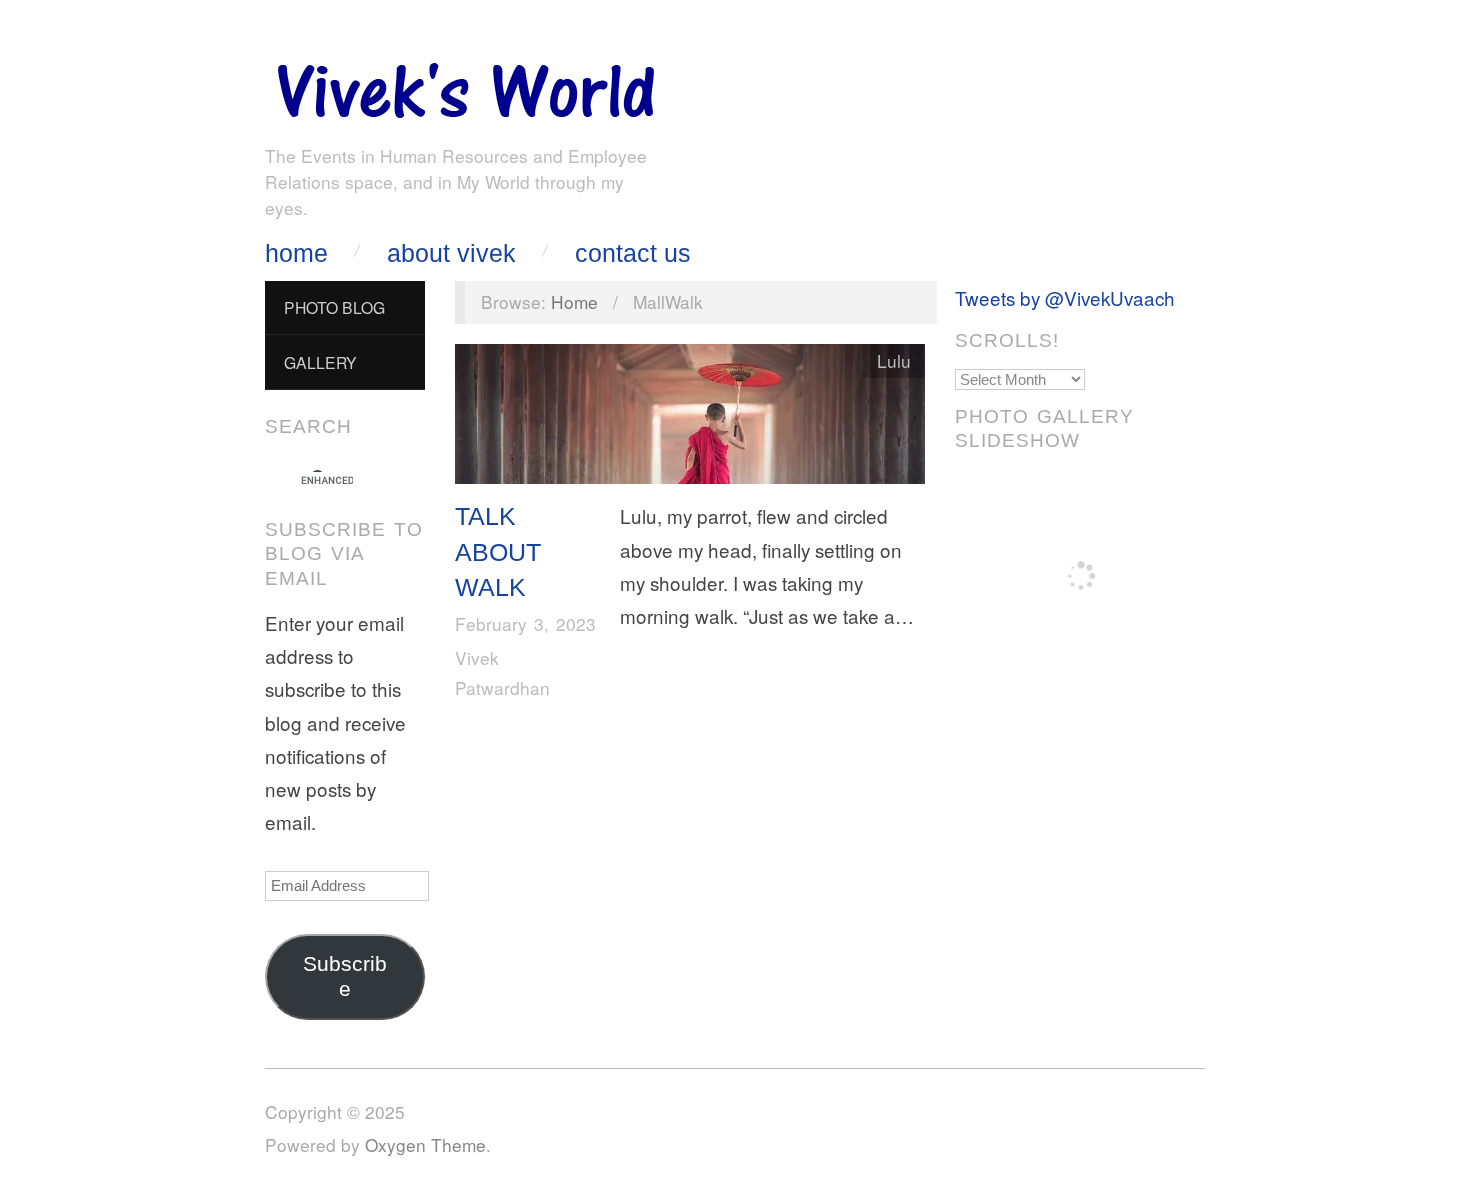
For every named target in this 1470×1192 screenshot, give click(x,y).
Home (296, 253)
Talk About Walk (498, 551)
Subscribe (345, 976)
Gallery (320, 362)
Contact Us (633, 253)
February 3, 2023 (525, 623)
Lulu (894, 360)
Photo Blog (334, 307)
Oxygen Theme (425, 1144)
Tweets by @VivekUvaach (1065, 297)
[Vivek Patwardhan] (465, 85)
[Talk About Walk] (690, 418)
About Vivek (451, 253)
